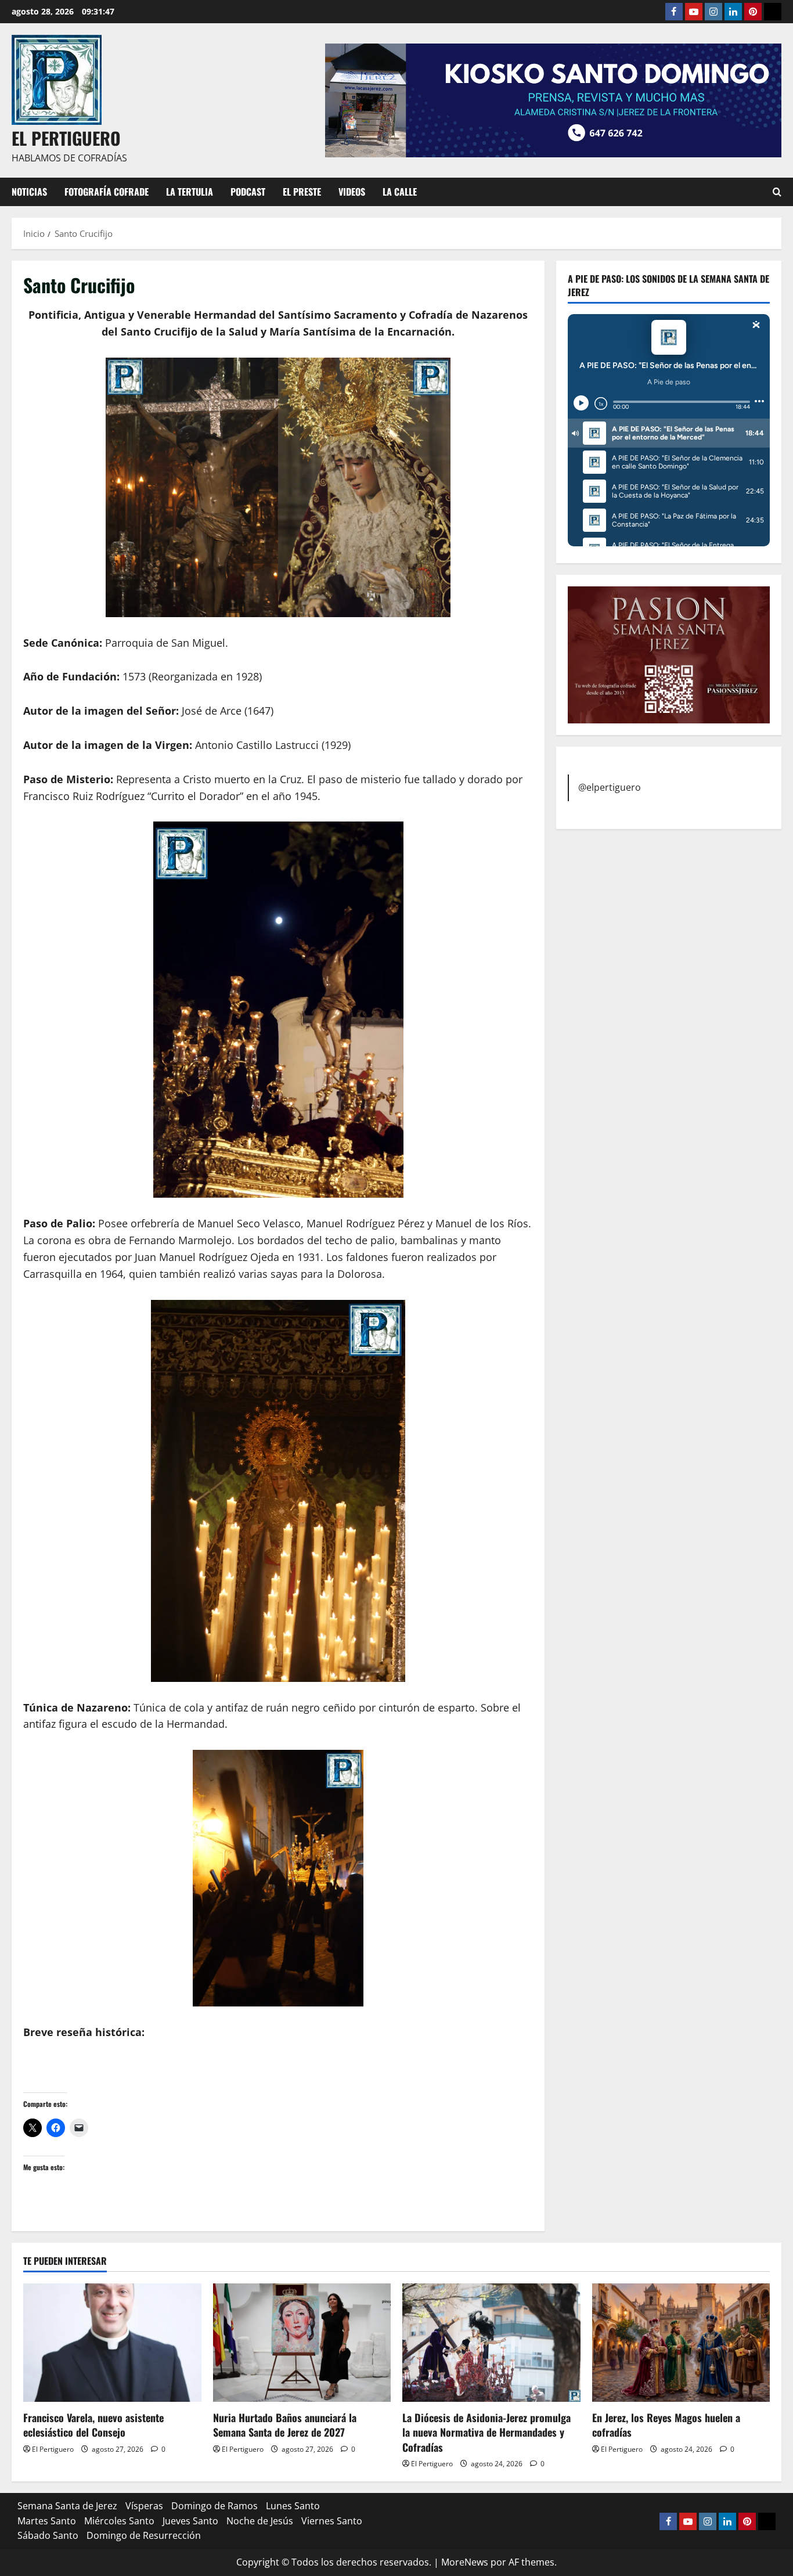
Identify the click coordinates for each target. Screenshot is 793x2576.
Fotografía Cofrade (107, 192)
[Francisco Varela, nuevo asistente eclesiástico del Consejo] (112, 2343)
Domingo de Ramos (215, 2506)
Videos (352, 192)
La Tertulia (190, 192)
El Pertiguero (53, 2449)
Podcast (248, 192)
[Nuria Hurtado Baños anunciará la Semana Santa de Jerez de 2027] (302, 2343)
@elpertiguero (610, 787)
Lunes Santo (293, 2506)
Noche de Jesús (260, 2521)
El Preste (302, 192)
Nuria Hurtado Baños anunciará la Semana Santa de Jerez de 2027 (285, 2425)
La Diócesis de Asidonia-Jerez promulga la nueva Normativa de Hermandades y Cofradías (486, 2432)
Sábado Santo (48, 2535)
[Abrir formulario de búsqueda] (777, 192)
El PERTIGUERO (66, 138)
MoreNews (465, 2562)
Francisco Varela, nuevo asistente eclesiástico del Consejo (93, 2425)
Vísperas (144, 2506)
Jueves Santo (190, 2521)
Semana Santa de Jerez (67, 2506)
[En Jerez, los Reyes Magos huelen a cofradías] (681, 2343)
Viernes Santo (332, 2521)
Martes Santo (47, 2521)
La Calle (400, 192)
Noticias (29, 192)
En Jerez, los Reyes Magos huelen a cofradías (666, 2425)
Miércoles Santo (119, 2521)
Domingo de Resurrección (144, 2535)
